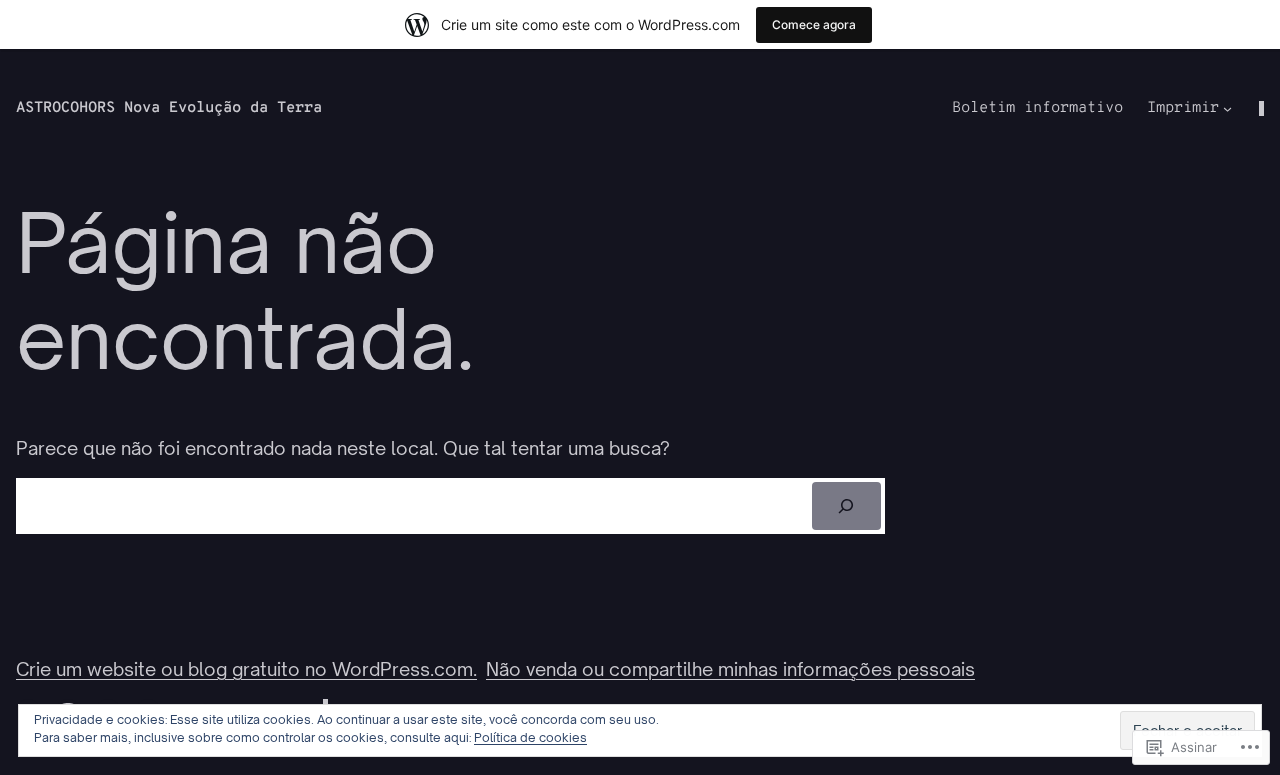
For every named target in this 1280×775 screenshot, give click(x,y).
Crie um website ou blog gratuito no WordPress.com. (246, 669)
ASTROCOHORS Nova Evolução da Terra (169, 108)
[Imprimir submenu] (1227, 108)
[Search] (846, 506)
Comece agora (814, 24)
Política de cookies (530, 737)
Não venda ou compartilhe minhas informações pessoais (730, 669)
